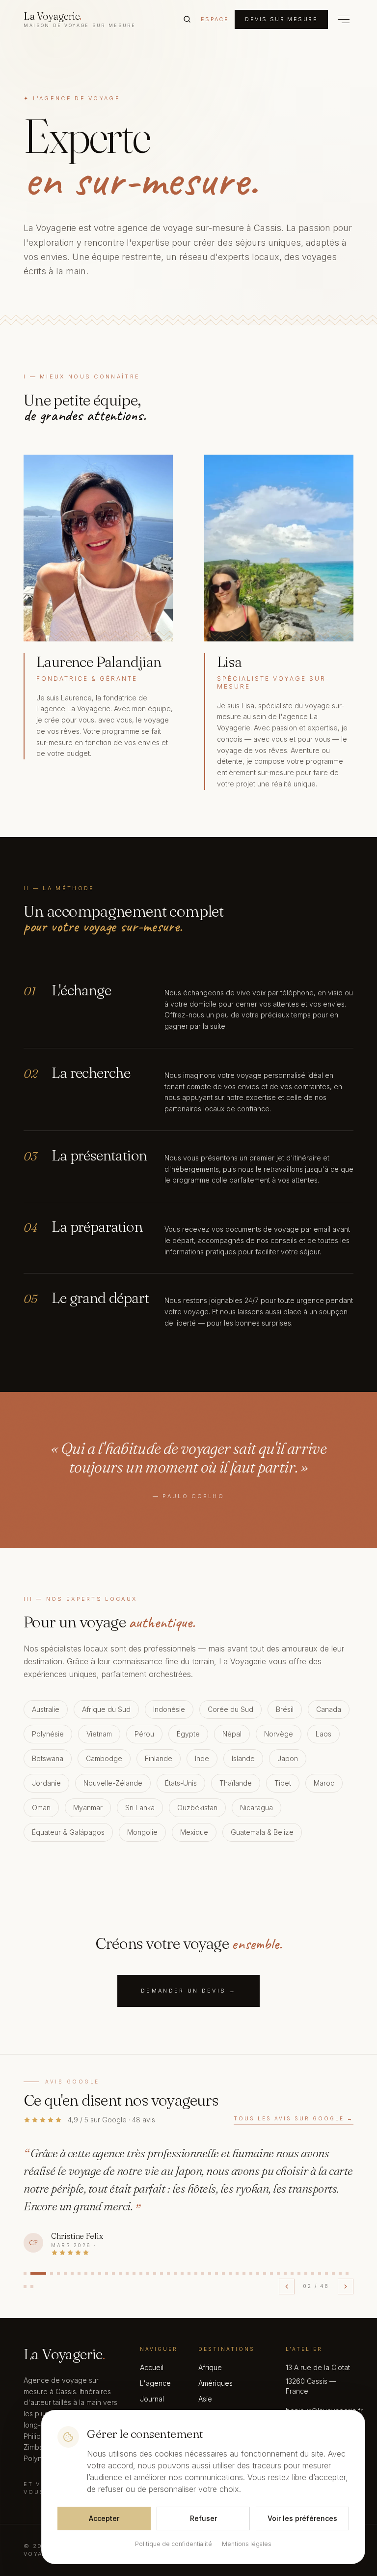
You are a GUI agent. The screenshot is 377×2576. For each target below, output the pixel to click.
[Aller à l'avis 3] (52, 2273)
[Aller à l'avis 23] (189, 2273)
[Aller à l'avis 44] (333, 2273)
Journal (152, 2399)
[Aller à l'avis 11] (107, 2273)
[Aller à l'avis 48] (32, 2287)
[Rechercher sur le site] (187, 19)
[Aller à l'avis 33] (258, 2273)
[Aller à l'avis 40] (306, 2273)
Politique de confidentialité (174, 2544)
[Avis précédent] (287, 2287)
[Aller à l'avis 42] (320, 2273)
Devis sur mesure (281, 19)
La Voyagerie (80, 19)
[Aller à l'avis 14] (127, 2273)
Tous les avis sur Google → (294, 2118)
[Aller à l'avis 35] (271, 2273)
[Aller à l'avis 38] (292, 2273)
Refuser (203, 2518)
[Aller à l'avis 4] (58, 2273)
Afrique (210, 2367)
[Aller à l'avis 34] (265, 2273)
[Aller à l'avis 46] (347, 2273)
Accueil (152, 2367)
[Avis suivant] (346, 2287)
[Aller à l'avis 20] (168, 2273)
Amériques (215, 2383)
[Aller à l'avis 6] (72, 2273)
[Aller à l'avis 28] (223, 2273)
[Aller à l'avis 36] (278, 2273)
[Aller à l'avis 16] (141, 2273)
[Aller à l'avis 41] (313, 2273)
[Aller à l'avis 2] (38, 2273)
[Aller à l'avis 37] (285, 2273)
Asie (205, 2399)
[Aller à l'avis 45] (340, 2273)
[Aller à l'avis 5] (65, 2273)
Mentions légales (247, 2544)
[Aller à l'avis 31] (244, 2273)
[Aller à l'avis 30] (237, 2273)
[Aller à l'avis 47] (25, 2287)
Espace (215, 19)
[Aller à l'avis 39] (299, 2273)
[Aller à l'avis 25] (203, 2273)
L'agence (155, 2383)
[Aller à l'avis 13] (120, 2273)
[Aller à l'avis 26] (210, 2273)
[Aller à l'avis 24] (196, 2273)
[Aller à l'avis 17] (148, 2273)
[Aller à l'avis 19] (162, 2273)
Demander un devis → (188, 1991)
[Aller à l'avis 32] (251, 2273)
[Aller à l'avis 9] (93, 2273)
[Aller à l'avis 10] (100, 2273)
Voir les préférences (302, 2518)
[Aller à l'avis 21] (175, 2273)
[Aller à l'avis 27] (216, 2273)
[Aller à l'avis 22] (182, 2273)
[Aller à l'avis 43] (326, 2273)
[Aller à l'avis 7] (79, 2273)
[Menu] (344, 19)
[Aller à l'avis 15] (134, 2273)
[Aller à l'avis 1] (25, 2273)
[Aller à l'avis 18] (155, 2273)
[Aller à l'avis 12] (113, 2273)
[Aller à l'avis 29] (230, 2273)
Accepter (104, 2518)
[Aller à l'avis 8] (86, 2273)
